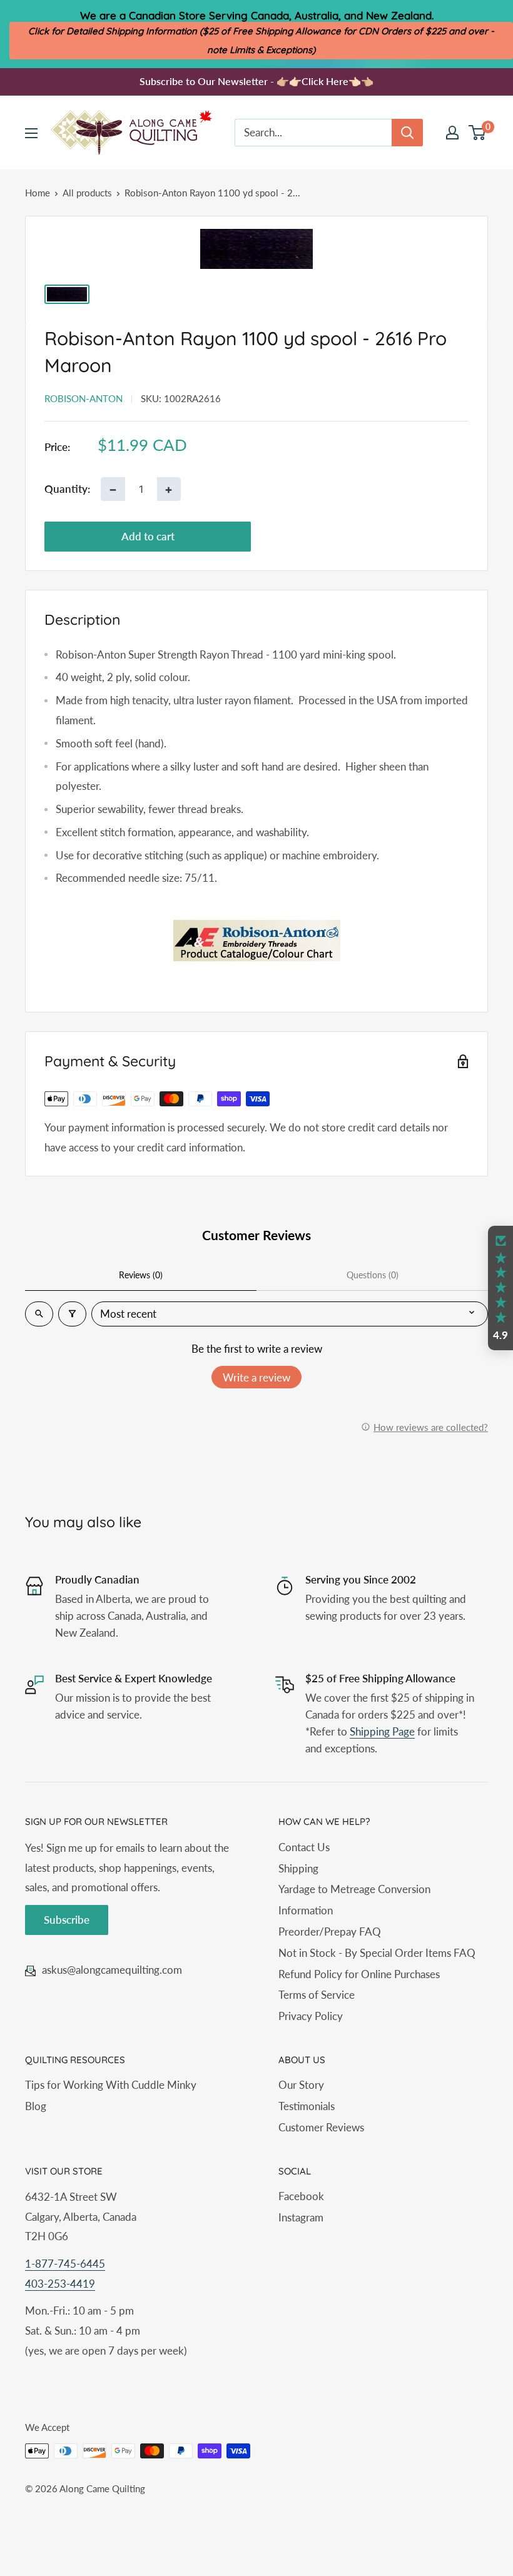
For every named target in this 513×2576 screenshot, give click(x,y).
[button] (500, 1288)
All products (87, 193)
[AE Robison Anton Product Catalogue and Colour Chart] (256, 941)
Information (306, 1910)
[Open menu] (31, 133)
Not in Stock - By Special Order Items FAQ (377, 1953)
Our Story (301, 2085)
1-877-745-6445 (65, 2264)
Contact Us (304, 1847)
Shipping (298, 1868)
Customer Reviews (321, 2127)
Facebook (301, 2196)
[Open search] (39, 1314)
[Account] (452, 133)
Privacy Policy (311, 2016)
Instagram (301, 2217)
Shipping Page (382, 1731)
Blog (36, 2106)
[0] (478, 133)
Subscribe (67, 1920)
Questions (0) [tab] (373, 1275)
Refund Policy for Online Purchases (359, 1974)
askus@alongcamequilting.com (112, 1970)
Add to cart (148, 536)
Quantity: (67, 489)
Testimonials (307, 2106)
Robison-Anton (84, 398)
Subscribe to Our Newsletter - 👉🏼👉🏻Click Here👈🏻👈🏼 (256, 81)
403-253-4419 (60, 2284)
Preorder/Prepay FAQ (330, 1932)
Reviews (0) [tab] (141, 1275)
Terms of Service (317, 1995)
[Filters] (72, 1314)
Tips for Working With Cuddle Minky (111, 2085)
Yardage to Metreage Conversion (354, 1889)
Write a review (256, 1377)
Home (38, 193)
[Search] (407, 133)
